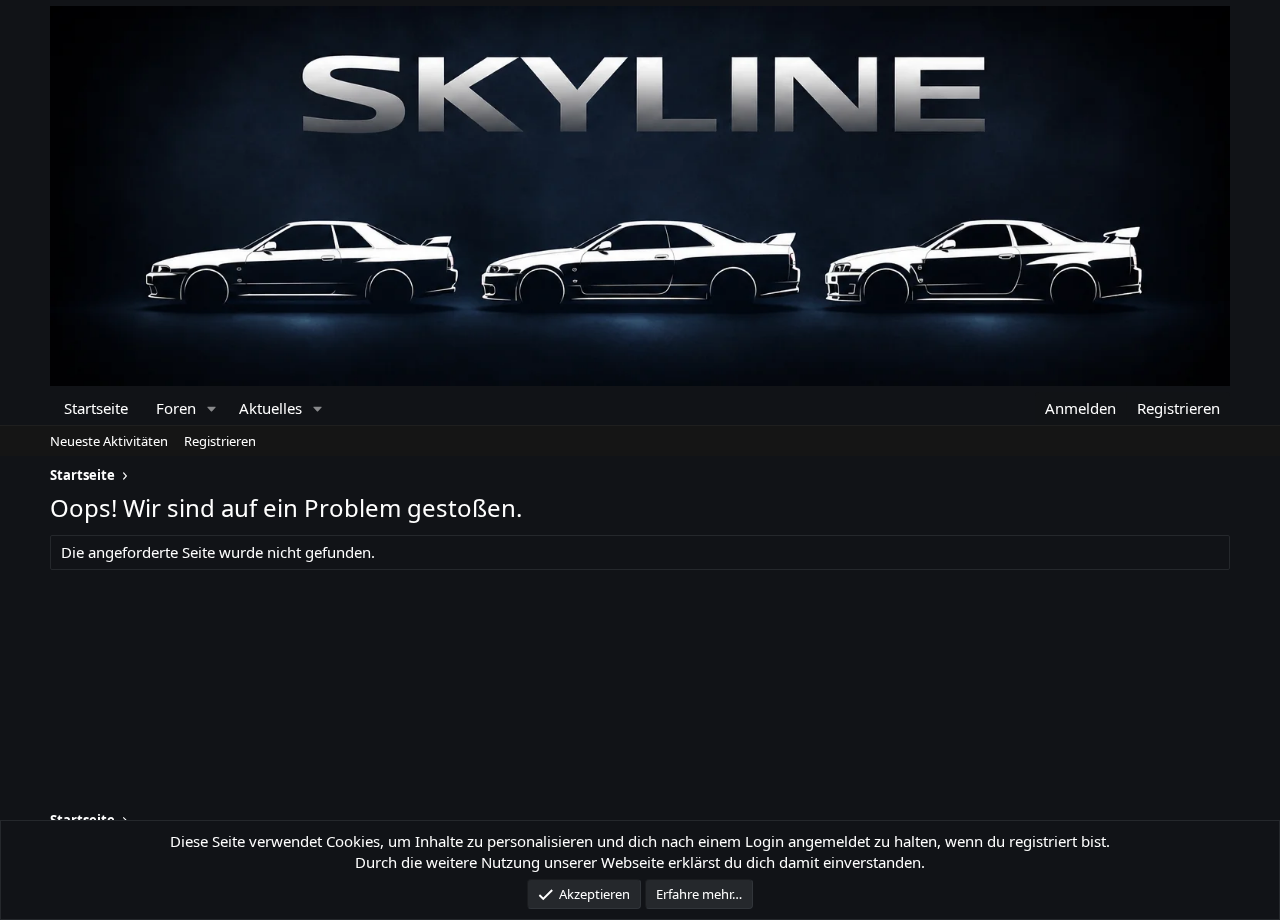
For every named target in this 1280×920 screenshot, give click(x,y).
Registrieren (220, 441)
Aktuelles (270, 408)
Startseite (96, 408)
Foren (176, 408)
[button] (211, 408)
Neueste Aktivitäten (109, 441)
